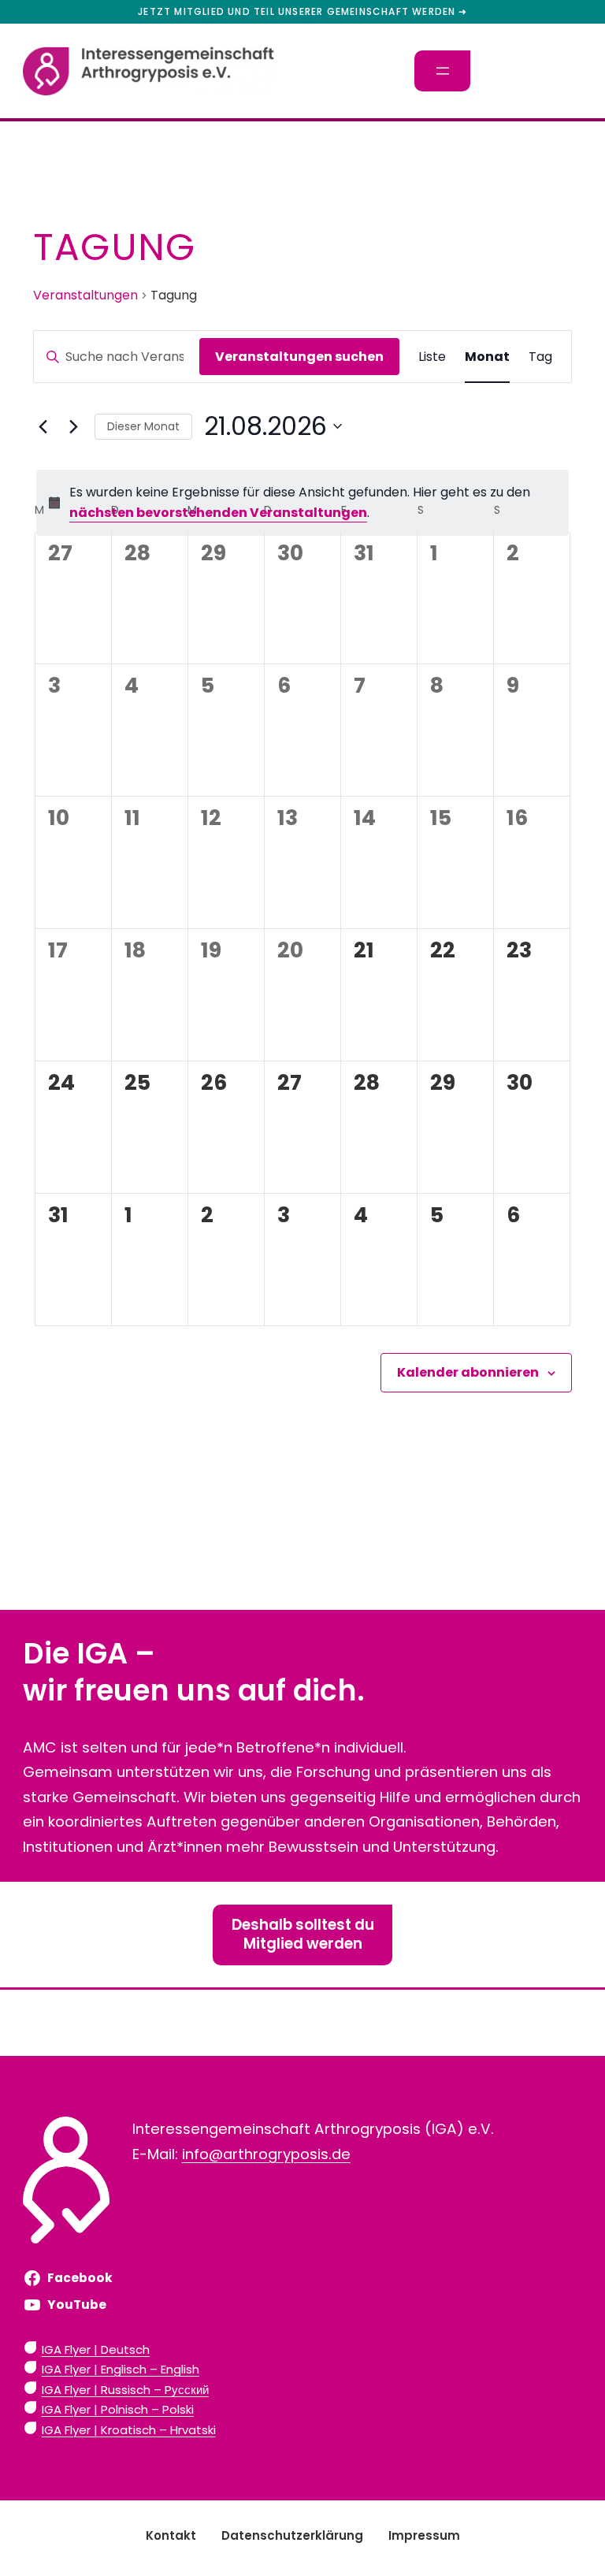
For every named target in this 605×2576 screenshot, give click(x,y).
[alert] (302, 503)
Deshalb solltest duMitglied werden (303, 1934)
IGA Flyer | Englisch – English (121, 2369)
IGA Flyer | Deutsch (96, 2349)
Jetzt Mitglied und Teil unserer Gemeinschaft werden (297, 12)
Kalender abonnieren (468, 1372)
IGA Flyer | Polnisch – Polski (118, 2409)
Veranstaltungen (85, 296)
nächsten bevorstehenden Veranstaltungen (218, 513)
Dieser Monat (143, 426)
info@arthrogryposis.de (266, 2154)
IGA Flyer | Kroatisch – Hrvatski (129, 2430)
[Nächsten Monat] (73, 426)
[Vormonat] (43, 426)
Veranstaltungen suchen (299, 357)
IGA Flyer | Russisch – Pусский (125, 2390)
